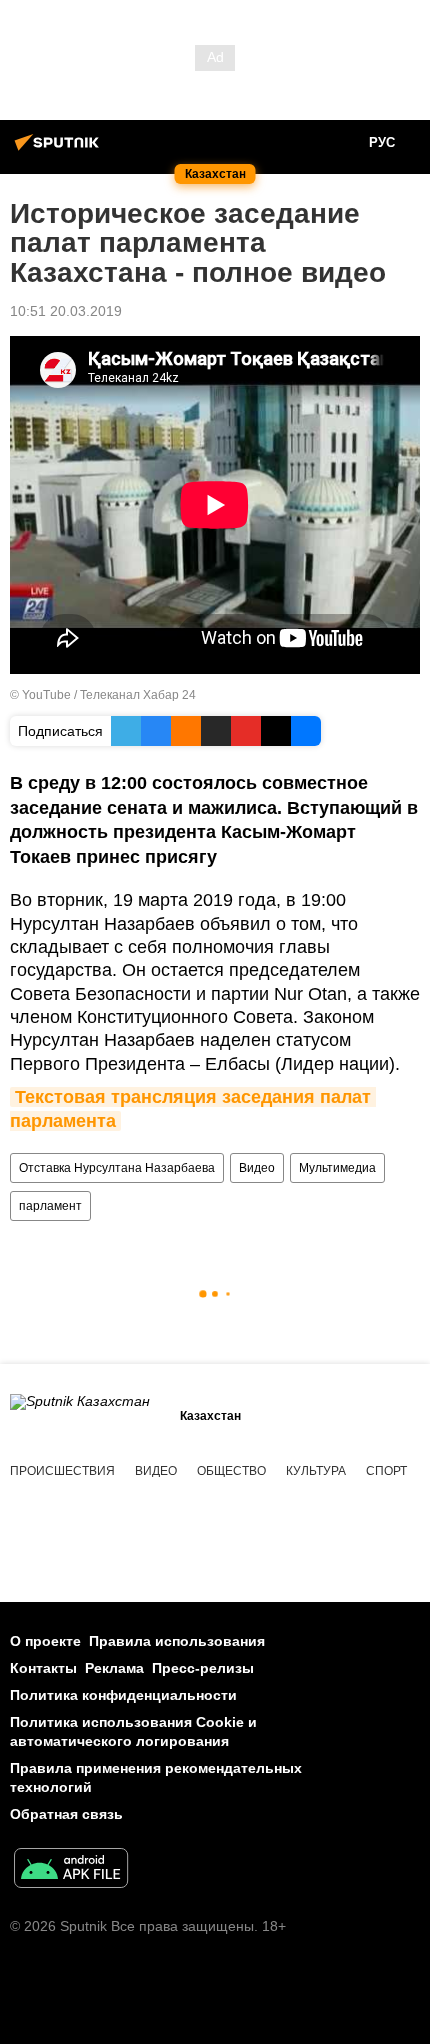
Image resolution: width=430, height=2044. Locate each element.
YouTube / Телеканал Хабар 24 (109, 695)
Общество (231, 1471)
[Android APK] (71, 1870)
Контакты (43, 1668)
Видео (257, 1168)
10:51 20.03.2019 (66, 311)
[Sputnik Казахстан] (60, 150)
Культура (316, 1471)
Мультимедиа (337, 1168)
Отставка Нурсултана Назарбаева (117, 1168)
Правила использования (177, 1641)
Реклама (114, 1668)
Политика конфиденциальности (123, 1695)
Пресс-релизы (203, 1668)
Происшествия (62, 1471)
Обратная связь (66, 1814)
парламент (50, 1206)
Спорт (386, 1471)
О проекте (45, 1641)
